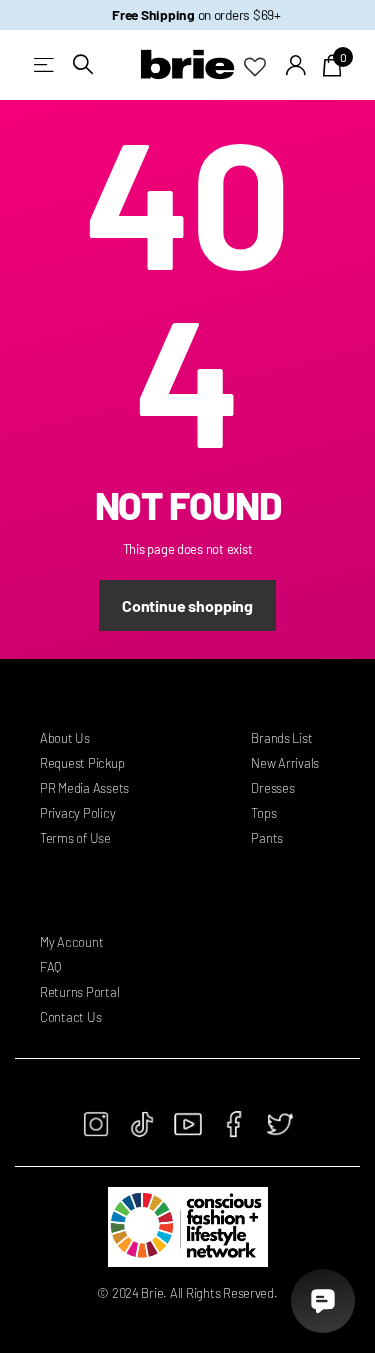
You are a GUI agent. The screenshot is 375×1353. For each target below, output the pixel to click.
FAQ (50, 967)
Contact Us (70, 1017)
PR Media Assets (84, 788)
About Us (65, 738)
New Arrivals (285, 763)
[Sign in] (296, 65)
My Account (71, 942)
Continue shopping (187, 605)
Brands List (281, 738)
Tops (263, 813)
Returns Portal (79, 992)
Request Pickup (82, 763)
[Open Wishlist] (265, 65)
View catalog (45, 64)
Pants (267, 838)
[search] (83, 64)
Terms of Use (75, 838)
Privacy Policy (77, 813)
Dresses (272, 788)
